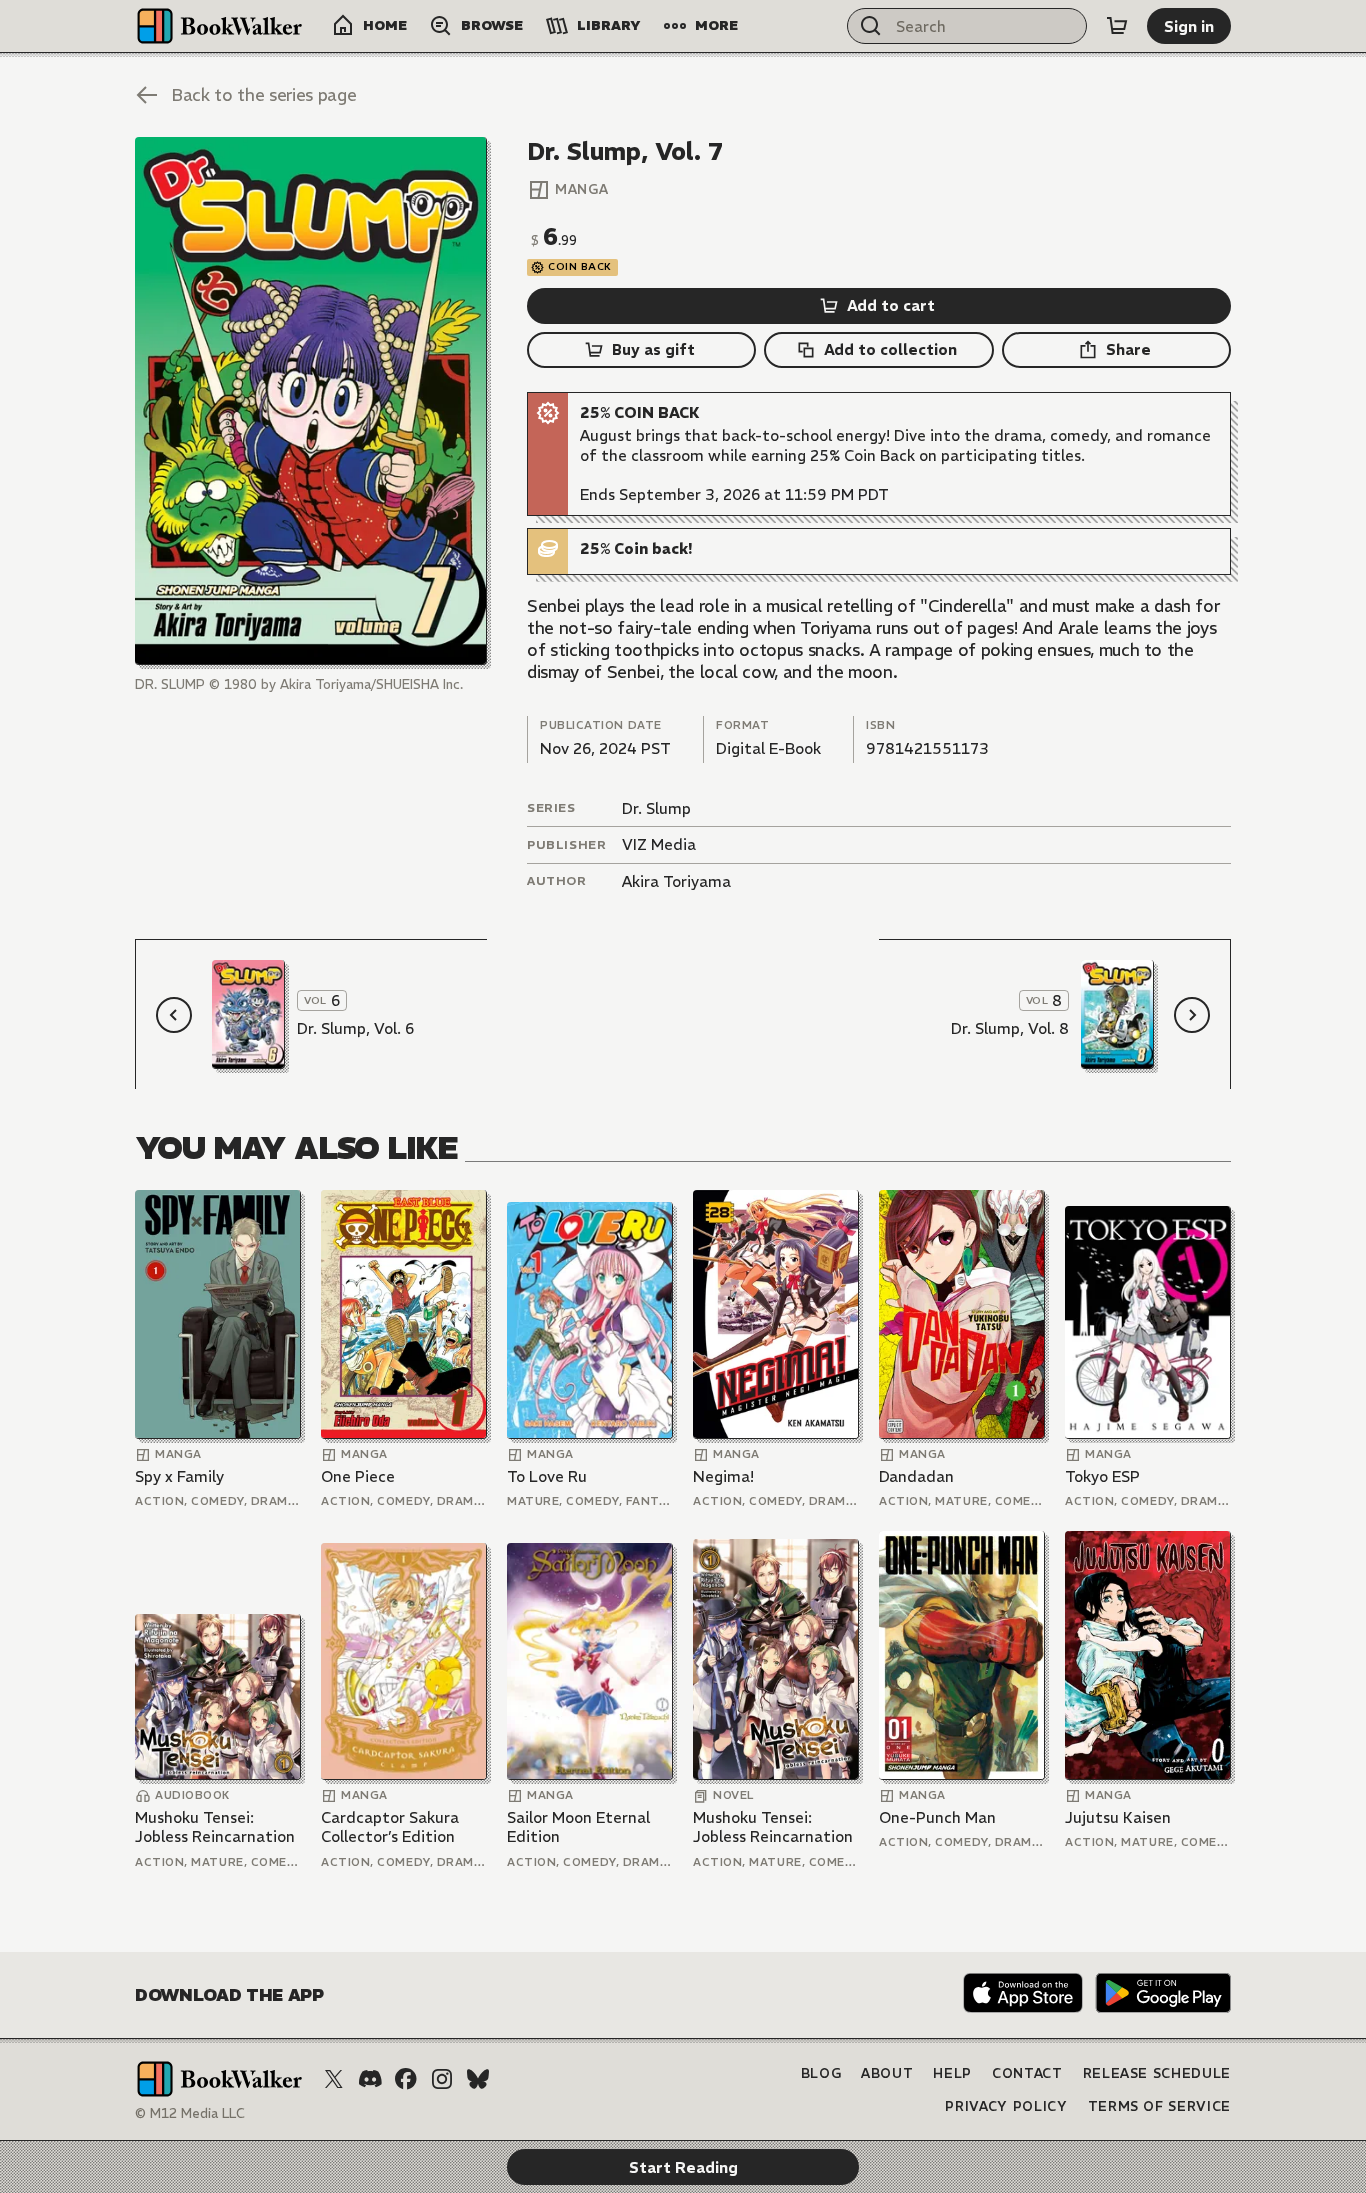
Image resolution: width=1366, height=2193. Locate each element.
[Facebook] (406, 2079)
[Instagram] (442, 2079)
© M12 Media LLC (190, 2113)
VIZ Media (659, 844)
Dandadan (916, 1476)
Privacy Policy (1006, 2106)
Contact (1027, 2073)
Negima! (723, 1476)
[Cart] (1117, 26)
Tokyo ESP (1102, 1476)
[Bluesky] (478, 2079)
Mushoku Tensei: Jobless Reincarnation (215, 1827)
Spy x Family (179, 1476)
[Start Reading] (311, 401)
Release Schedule (1157, 2073)
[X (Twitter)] (334, 2079)
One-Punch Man (937, 1817)
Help (952, 2073)
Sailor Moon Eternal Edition (578, 1827)
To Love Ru (547, 1476)
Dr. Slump (656, 808)
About (887, 2073)
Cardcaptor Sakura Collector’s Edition (390, 1827)
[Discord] (370, 2079)
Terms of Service (1159, 2106)
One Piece (358, 1476)
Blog (821, 2073)
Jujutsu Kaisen (1118, 1817)
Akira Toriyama (676, 881)
